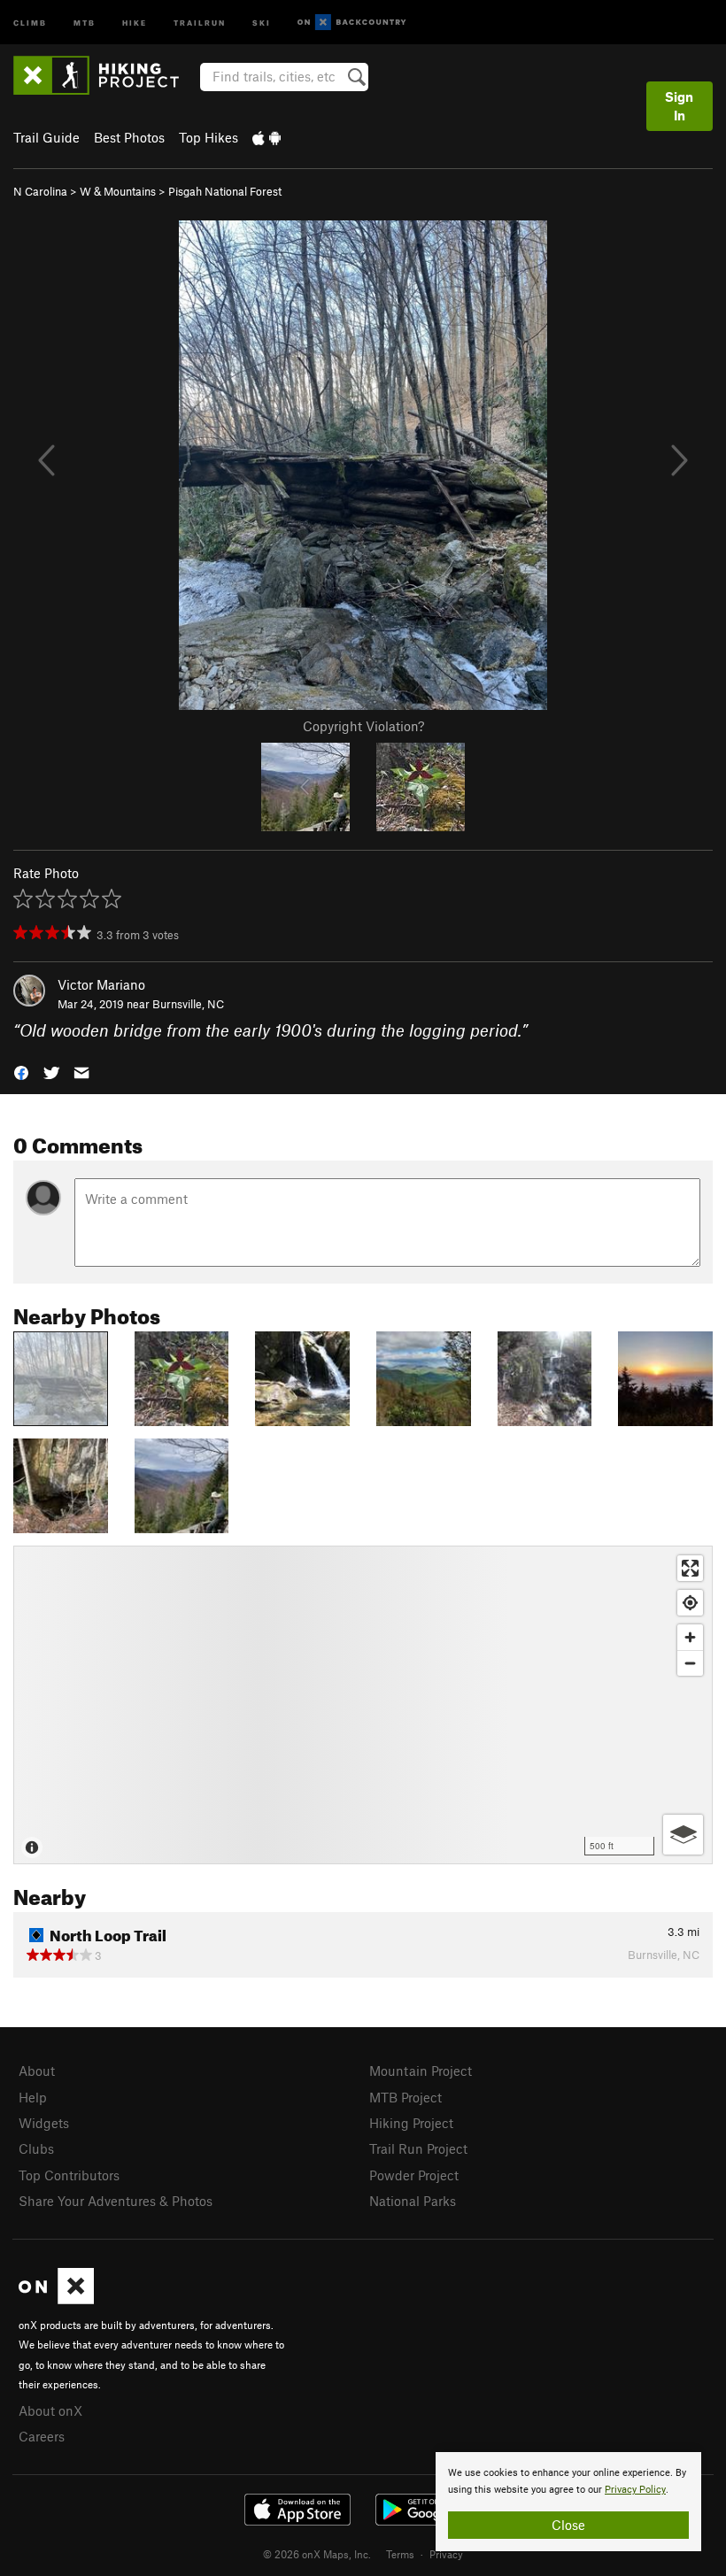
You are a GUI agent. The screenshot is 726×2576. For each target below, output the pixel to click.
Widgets (44, 2123)
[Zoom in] (690, 1637)
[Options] (683, 1835)
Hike (135, 22)
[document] (568, 2502)
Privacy (446, 2554)
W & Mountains (118, 191)
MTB (85, 22)
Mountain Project (421, 2071)
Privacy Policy (635, 2490)
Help (33, 2097)
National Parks (413, 2201)
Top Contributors (69, 2175)
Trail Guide (46, 137)
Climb (30, 22)
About (37, 2071)
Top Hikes (209, 137)
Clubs (36, 2148)
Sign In (679, 106)
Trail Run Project (418, 2148)
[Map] (363, 1705)
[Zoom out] (690, 1663)
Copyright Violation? (363, 726)
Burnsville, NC (188, 1004)
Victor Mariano (101, 984)
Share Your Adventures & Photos (116, 2201)
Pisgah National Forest (225, 191)
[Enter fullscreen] (690, 1568)
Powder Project (414, 2175)
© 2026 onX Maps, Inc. (317, 2554)
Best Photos (129, 137)
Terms (400, 2554)
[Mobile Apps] (266, 137)
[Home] (105, 75)
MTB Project (405, 2097)
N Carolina (40, 191)
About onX (50, 2410)
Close (568, 2525)
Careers (42, 2436)
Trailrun (200, 22)
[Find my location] (690, 1603)
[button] (21, 1072)
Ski (262, 22)
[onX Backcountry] (352, 23)
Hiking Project (411, 2123)
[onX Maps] (56, 2299)
